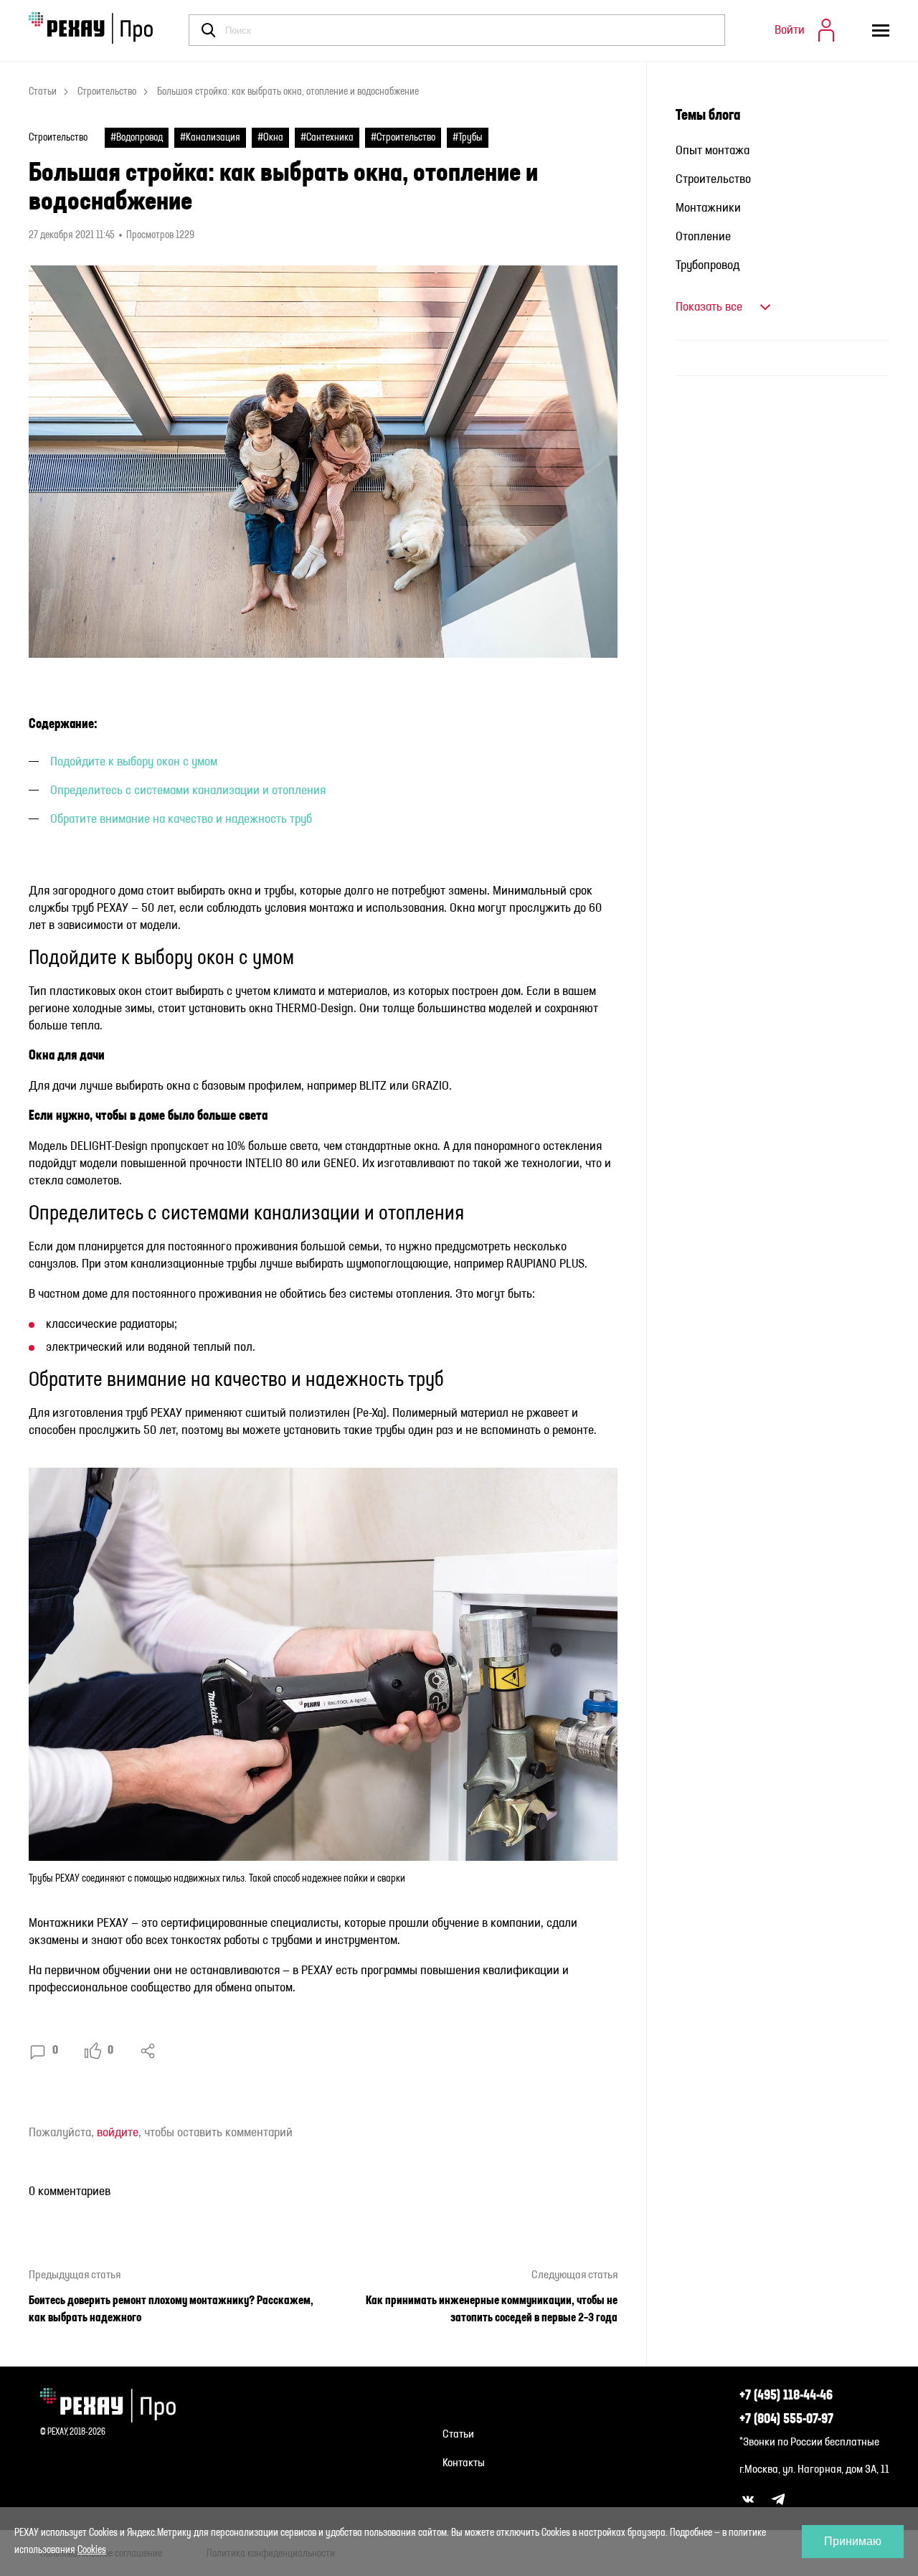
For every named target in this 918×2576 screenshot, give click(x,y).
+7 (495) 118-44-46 (786, 2396)
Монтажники (708, 208)
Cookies (92, 2550)
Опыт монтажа (713, 151)
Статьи (43, 92)
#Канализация (210, 138)
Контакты (464, 2463)
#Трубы (468, 138)
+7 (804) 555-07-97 (786, 2420)
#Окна (270, 138)
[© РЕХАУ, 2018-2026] (114, 2405)
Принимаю (853, 2541)
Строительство (107, 92)
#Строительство (403, 138)
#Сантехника (327, 138)
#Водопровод (137, 138)
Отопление (703, 237)
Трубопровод (708, 265)
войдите (118, 2133)
